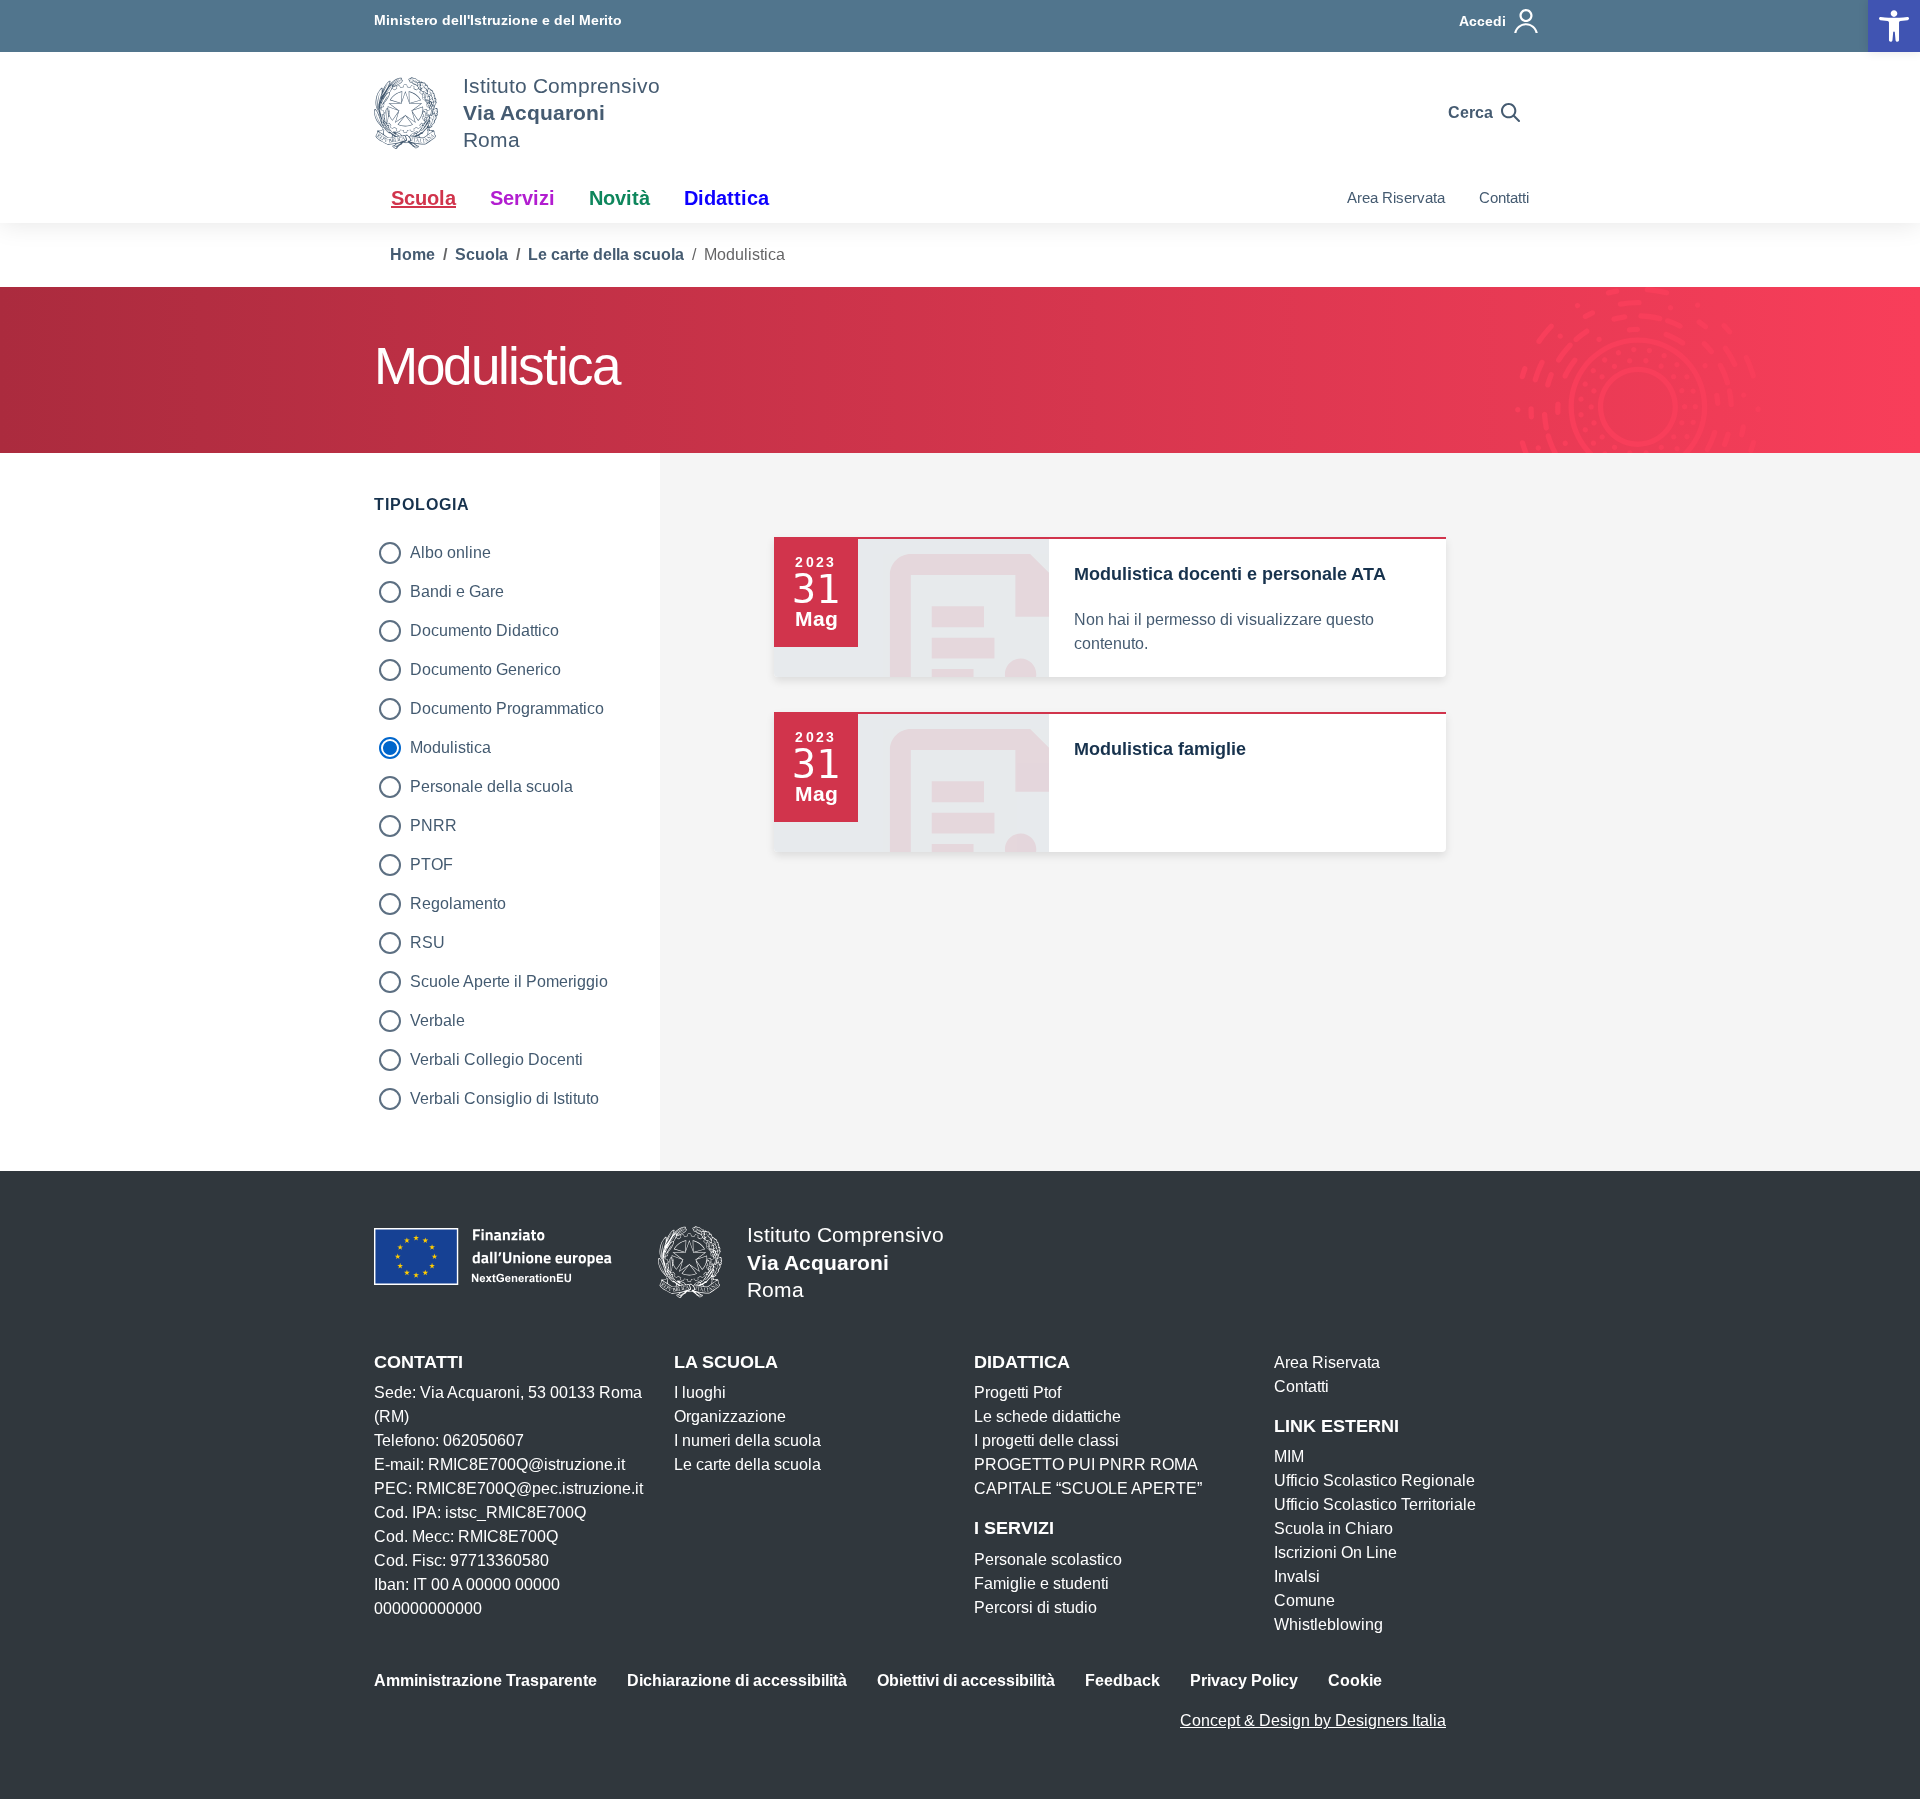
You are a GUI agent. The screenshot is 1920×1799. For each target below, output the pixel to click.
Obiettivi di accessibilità (966, 1680)
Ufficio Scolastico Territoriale (1375, 1504)
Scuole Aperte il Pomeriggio (509, 981)
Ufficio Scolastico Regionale (1374, 1480)
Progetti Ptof (1017, 1392)
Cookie (1355, 1680)
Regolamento (458, 903)
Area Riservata (1396, 197)
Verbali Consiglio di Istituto (504, 1098)
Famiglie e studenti (1041, 1583)
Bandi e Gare (457, 591)
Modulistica (450, 747)
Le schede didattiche (1047, 1416)
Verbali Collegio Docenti (496, 1059)
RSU (427, 942)
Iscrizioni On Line (1335, 1552)
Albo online (450, 552)
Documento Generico (485, 669)
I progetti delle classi (1046, 1440)
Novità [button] (619, 198)
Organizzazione (730, 1416)
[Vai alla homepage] (406, 113)
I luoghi (700, 1392)
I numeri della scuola (747, 1440)
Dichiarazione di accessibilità (737, 1680)
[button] (1894, 26)
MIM (1289, 1456)
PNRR (433, 825)
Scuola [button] (423, 198)
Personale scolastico (1048, 1559)
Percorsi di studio (1035, 1607)
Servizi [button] (522, 198)
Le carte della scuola (747, 1464)
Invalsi (1297, 1576)
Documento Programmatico (507, 708)
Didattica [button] (726, 198)
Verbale (437, 1020)
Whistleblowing (1328, 1624)
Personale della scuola (491, 786)
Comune (1304, 1600)
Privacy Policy (1244, 1680)
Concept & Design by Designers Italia (1313, 1720)
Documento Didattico (484, 630)
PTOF (431, 864)
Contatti (1504, 197)
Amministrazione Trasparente (485, 1680)
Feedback (1122, 1680)
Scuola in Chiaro (1333, 1528)
